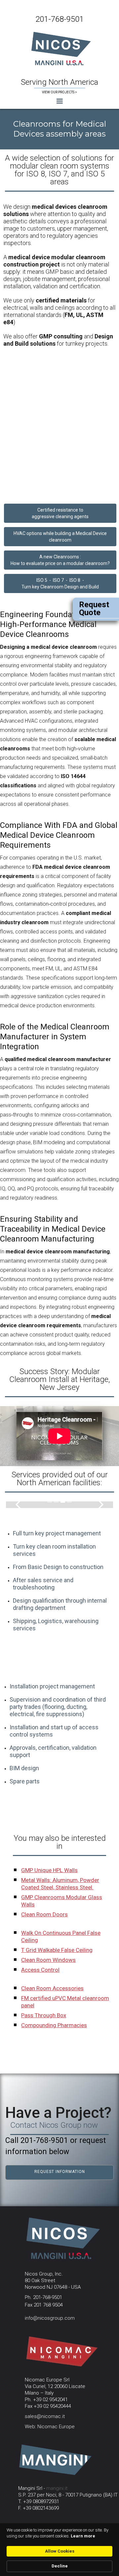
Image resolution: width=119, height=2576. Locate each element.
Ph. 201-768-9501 (43, 2297)
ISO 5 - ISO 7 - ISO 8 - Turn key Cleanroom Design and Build (60, 583)
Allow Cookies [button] (60, 2551)
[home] (60, 48)
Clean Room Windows (48, 1960)
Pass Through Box (44, 2015)
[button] (59, 101)
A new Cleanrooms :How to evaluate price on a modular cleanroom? (60, 560)
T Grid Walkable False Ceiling (57, 1950)
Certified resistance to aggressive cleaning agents (60, 513)
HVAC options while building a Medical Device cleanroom (60, 537)
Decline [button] (60, 2566)
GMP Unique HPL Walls (49, 1870)
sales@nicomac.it (45, 2416)
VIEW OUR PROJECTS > (59, 92)
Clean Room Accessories (52, 1988)
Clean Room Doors (44, 1914)
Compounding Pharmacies (54, 2025)
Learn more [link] (83, 2536)
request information (60, 2172)
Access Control (40, 1970)
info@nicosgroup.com (50, 2318)
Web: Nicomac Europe (50, 2427)
